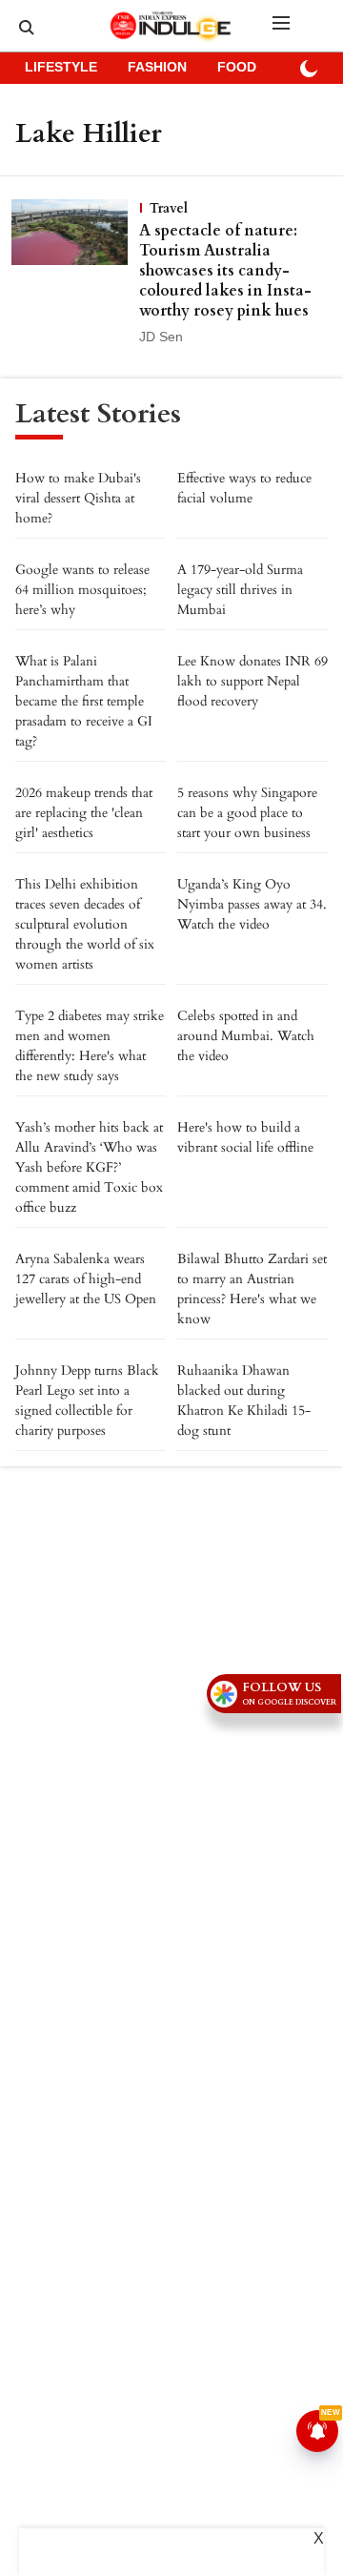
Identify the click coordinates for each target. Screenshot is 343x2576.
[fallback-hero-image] (75, 274)
